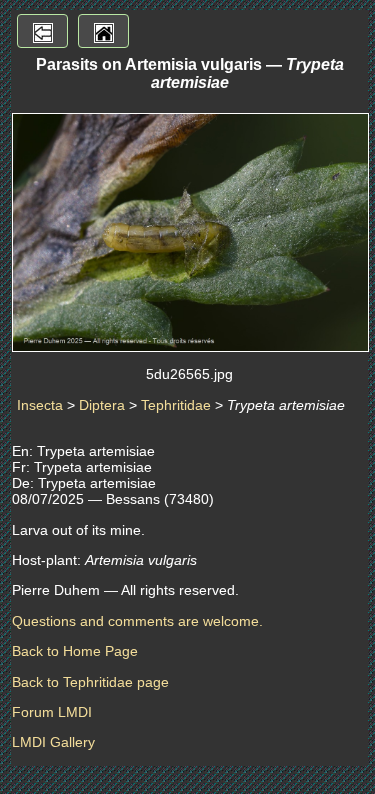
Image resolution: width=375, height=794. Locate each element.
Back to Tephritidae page (90, 682)
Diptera (102, 405)
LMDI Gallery (53, 742)
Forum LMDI (52, 712)
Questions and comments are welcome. (137, 621)
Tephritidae (176, 405)
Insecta (40, 405)
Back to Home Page (75, 651)
